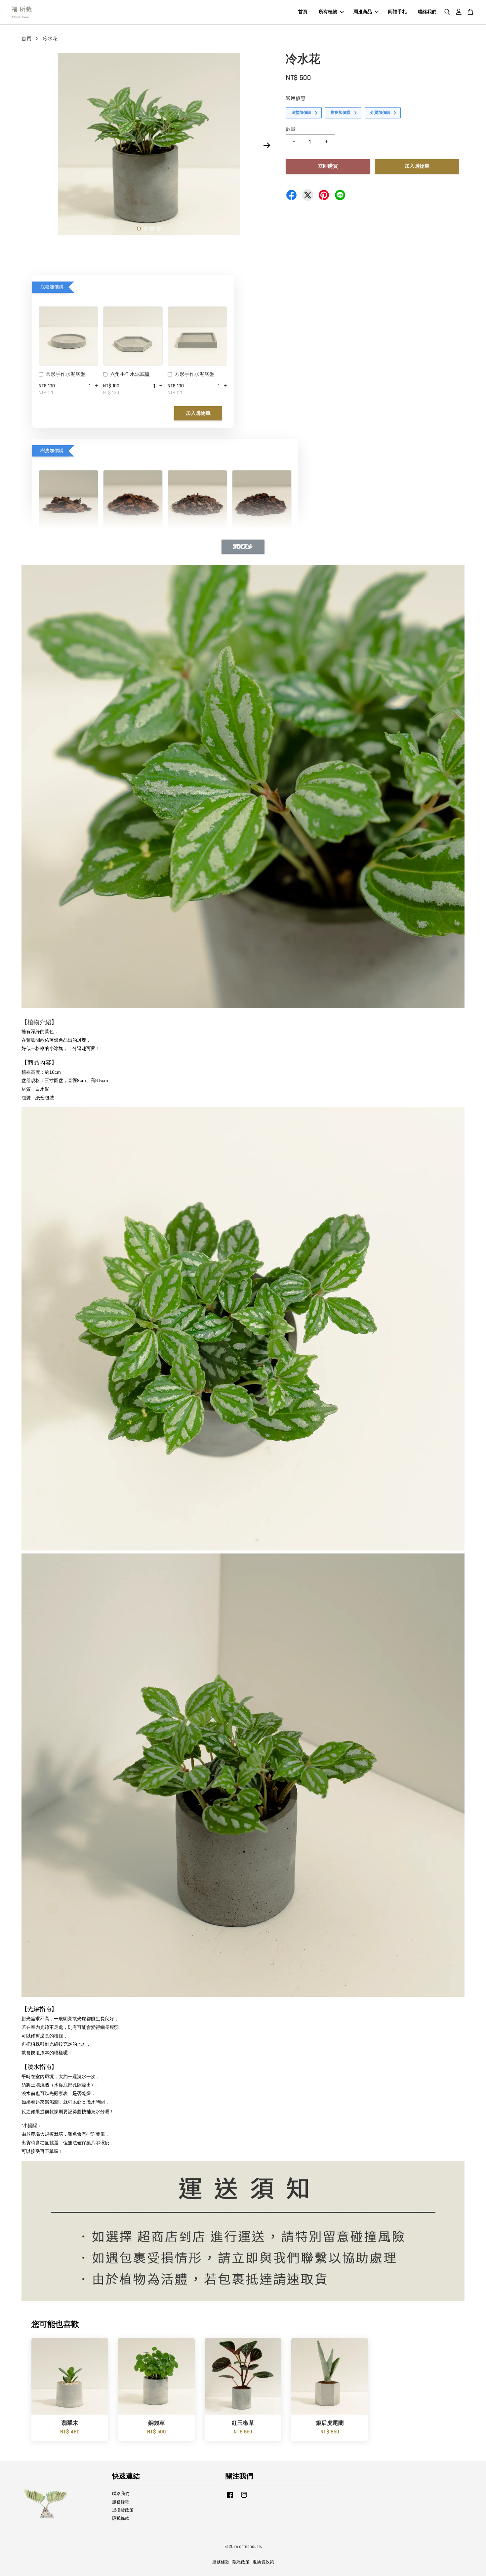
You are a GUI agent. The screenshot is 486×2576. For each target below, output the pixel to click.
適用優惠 (296, 98)
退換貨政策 (123, 2510)
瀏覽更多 (243, 547)
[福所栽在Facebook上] (230, 2498)
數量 (291, 129)
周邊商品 (363, 12)
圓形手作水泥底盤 (65, 374)
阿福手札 (397, 12)
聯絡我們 (427, 12)
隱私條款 (121, 2518)
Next (267, 146)
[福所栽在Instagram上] (244, 2498)
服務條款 (121, 2502)
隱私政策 (241, 2562)
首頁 (303, 12)
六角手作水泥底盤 (130, 374)
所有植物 (328, 12)
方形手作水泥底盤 (194, 374)
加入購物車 (198, 413)
